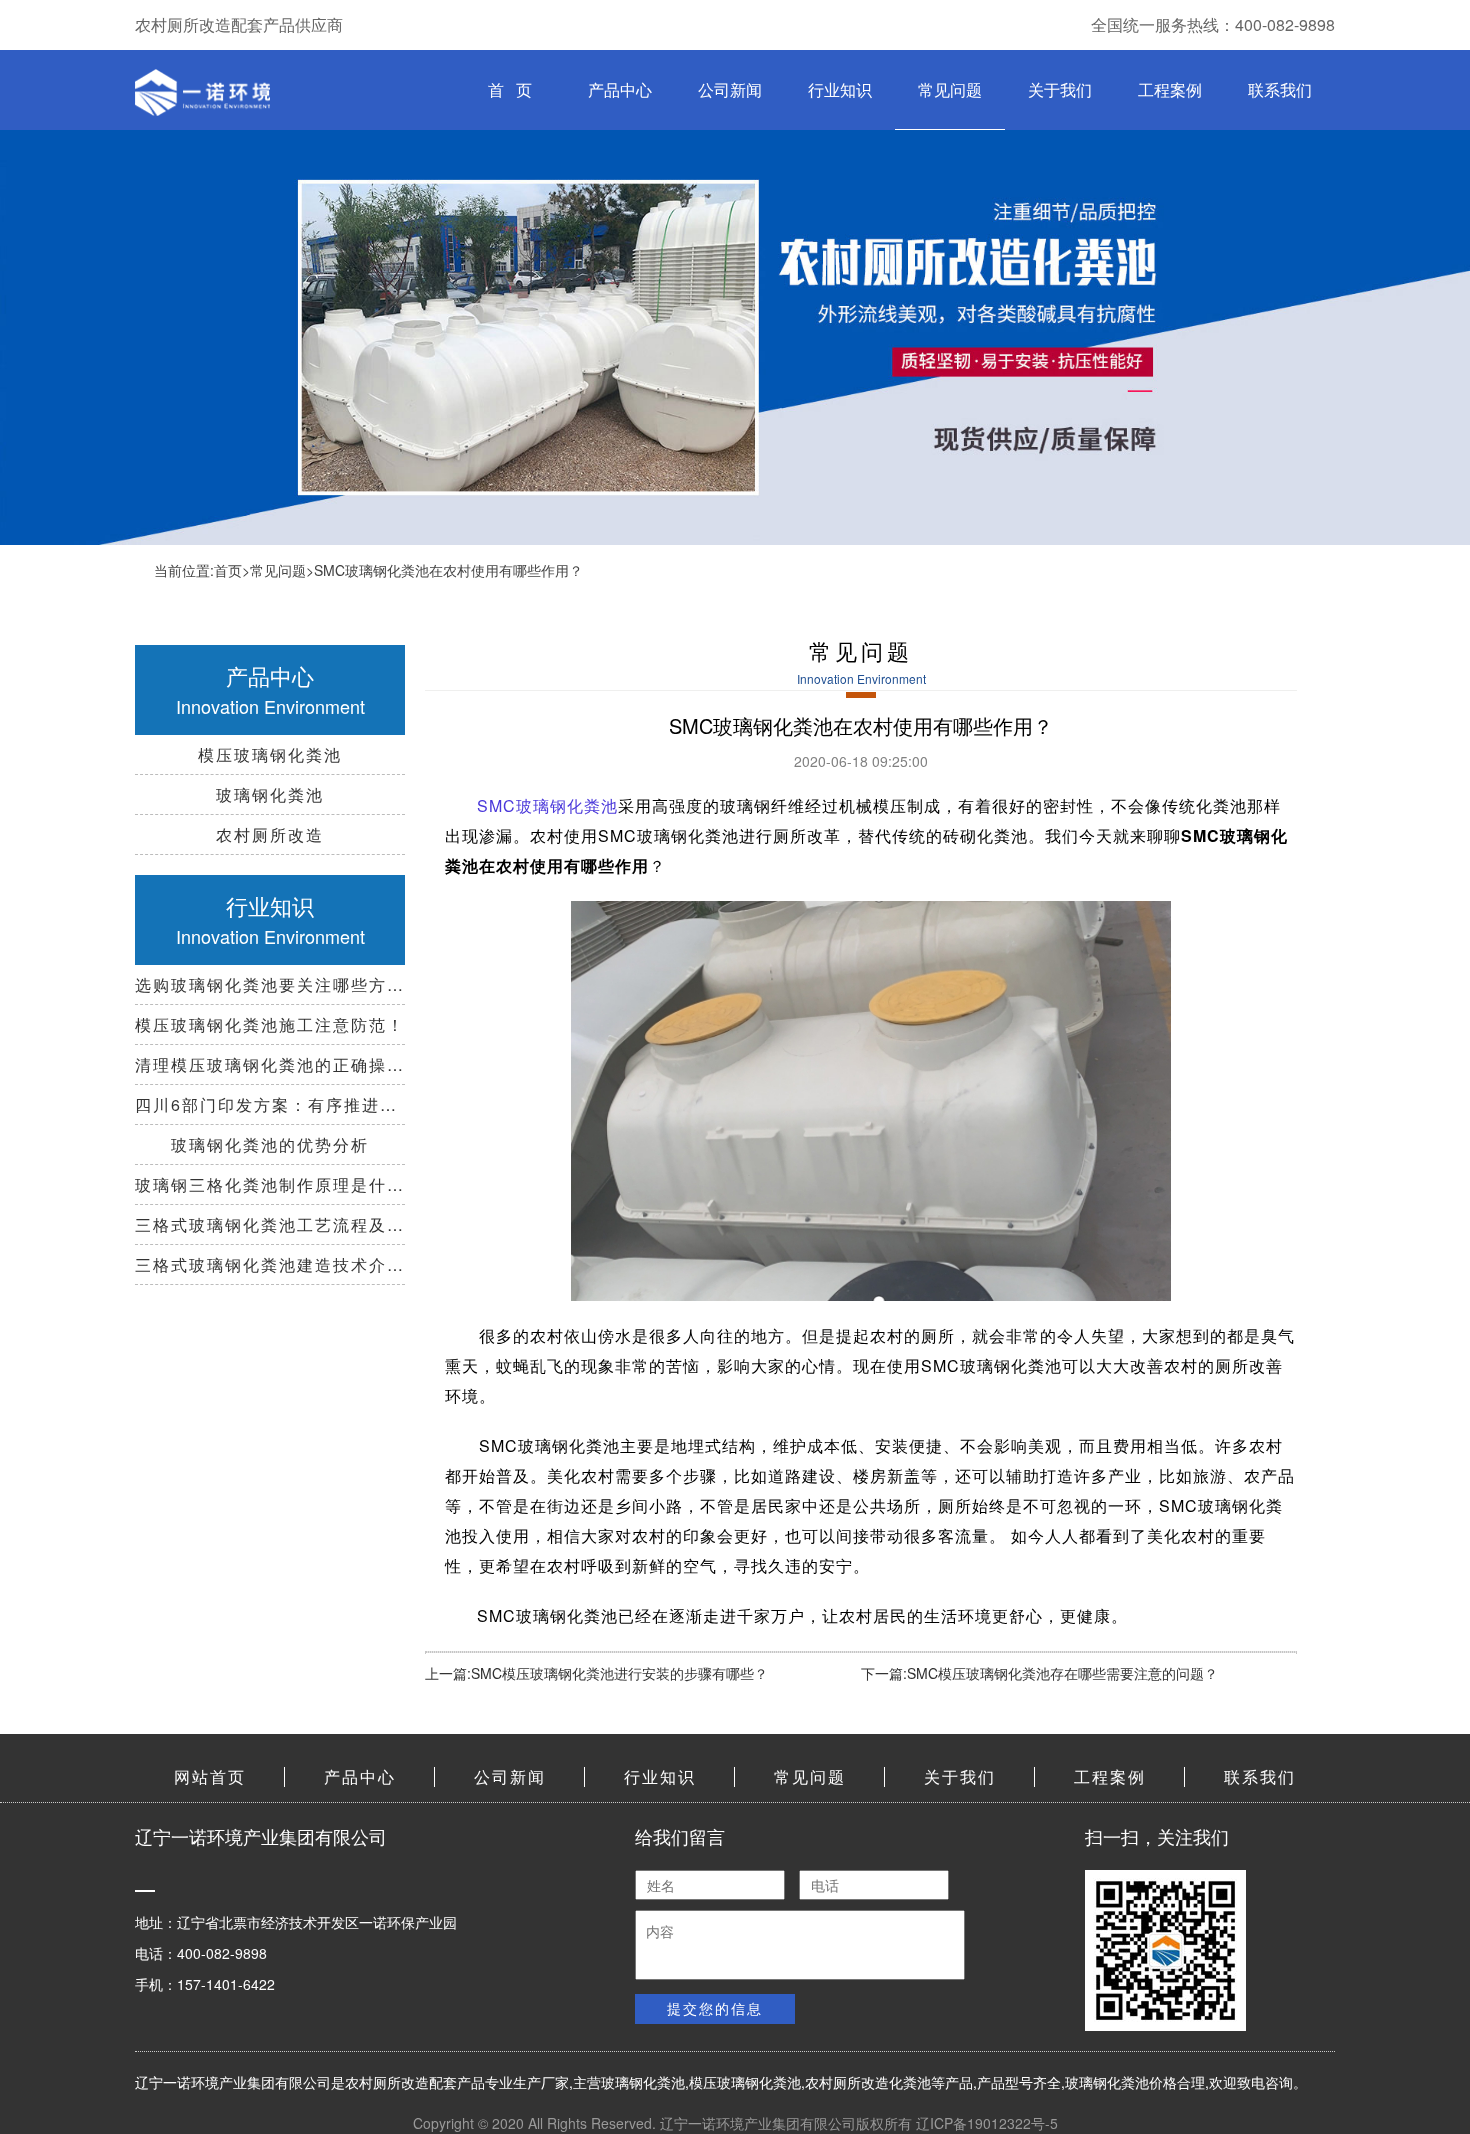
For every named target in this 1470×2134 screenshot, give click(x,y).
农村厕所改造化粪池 (868, 2082)
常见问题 (950, 89)
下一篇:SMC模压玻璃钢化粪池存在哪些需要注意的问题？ (1039, 1673)
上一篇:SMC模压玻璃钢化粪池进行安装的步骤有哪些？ (596, 1673)
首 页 (510, 89)
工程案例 (1170, 89)
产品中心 (620, 89)
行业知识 (840, 89)
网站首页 (210, 1776)
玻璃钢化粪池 (643, 2082)
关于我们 (1060, 89)
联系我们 (1280, 89)
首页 (228, 570)
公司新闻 (730, 89)
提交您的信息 (715, 2008)
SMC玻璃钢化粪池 (547, 805)
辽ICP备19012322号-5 (987, 2123)
